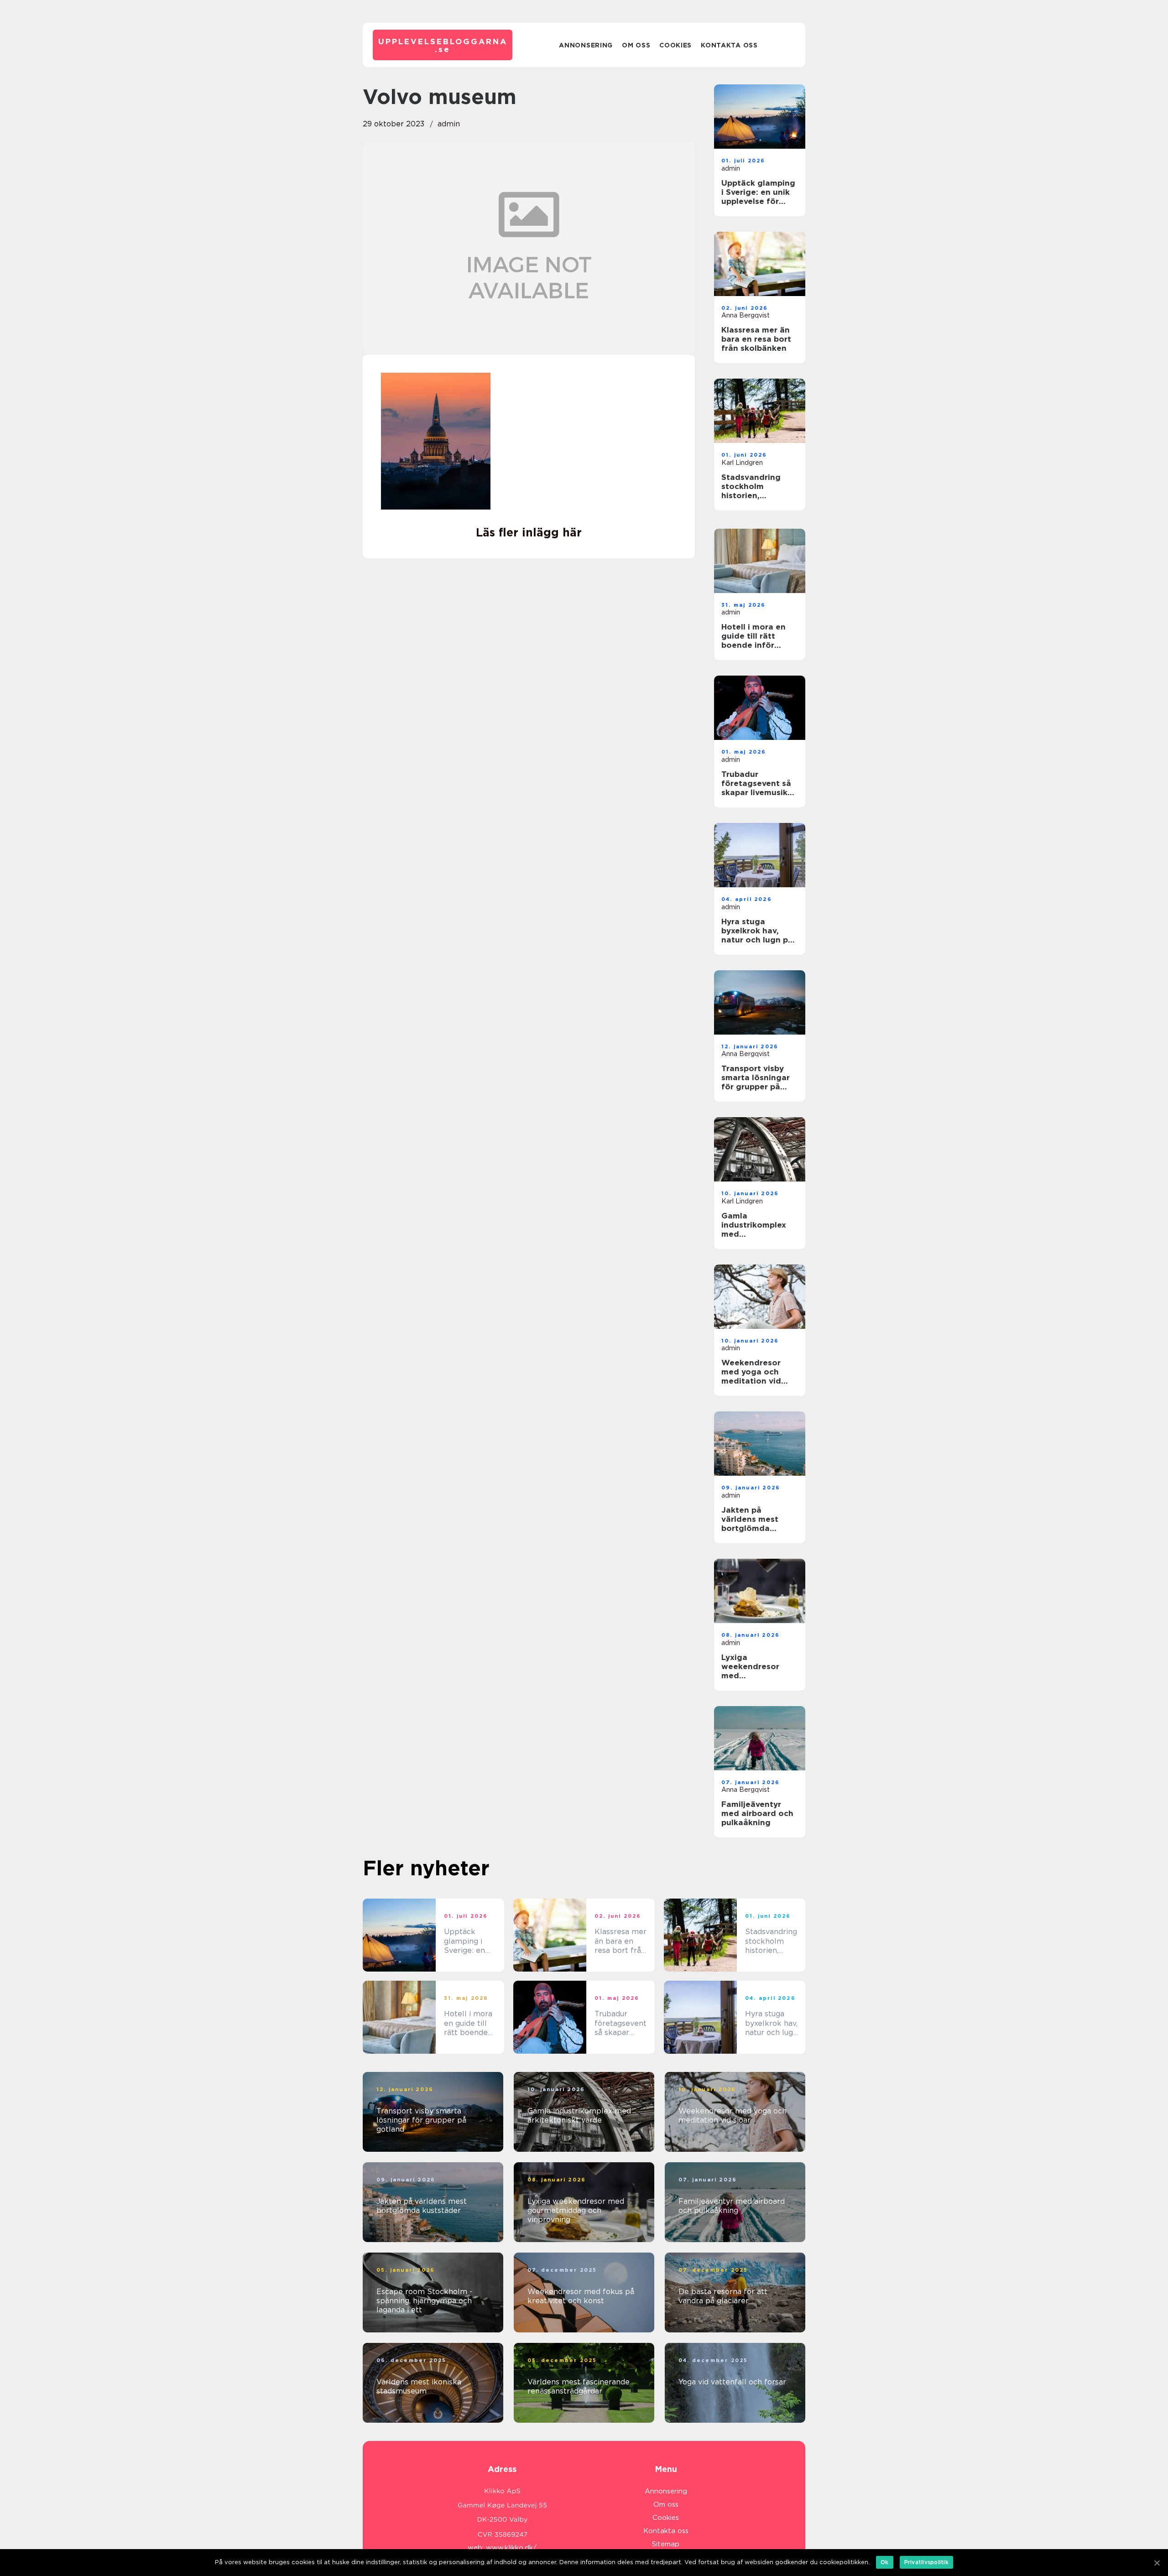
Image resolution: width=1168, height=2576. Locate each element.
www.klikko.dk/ (511, 2548)
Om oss (636, 45)
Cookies (675, 45)
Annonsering (586, 45)
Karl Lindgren (742, 463)
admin (449, 124)
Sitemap (666, 2544)
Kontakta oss (729, 45)
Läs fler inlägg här (529, 532)
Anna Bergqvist (746, 315)
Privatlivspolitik (926, 2562)
